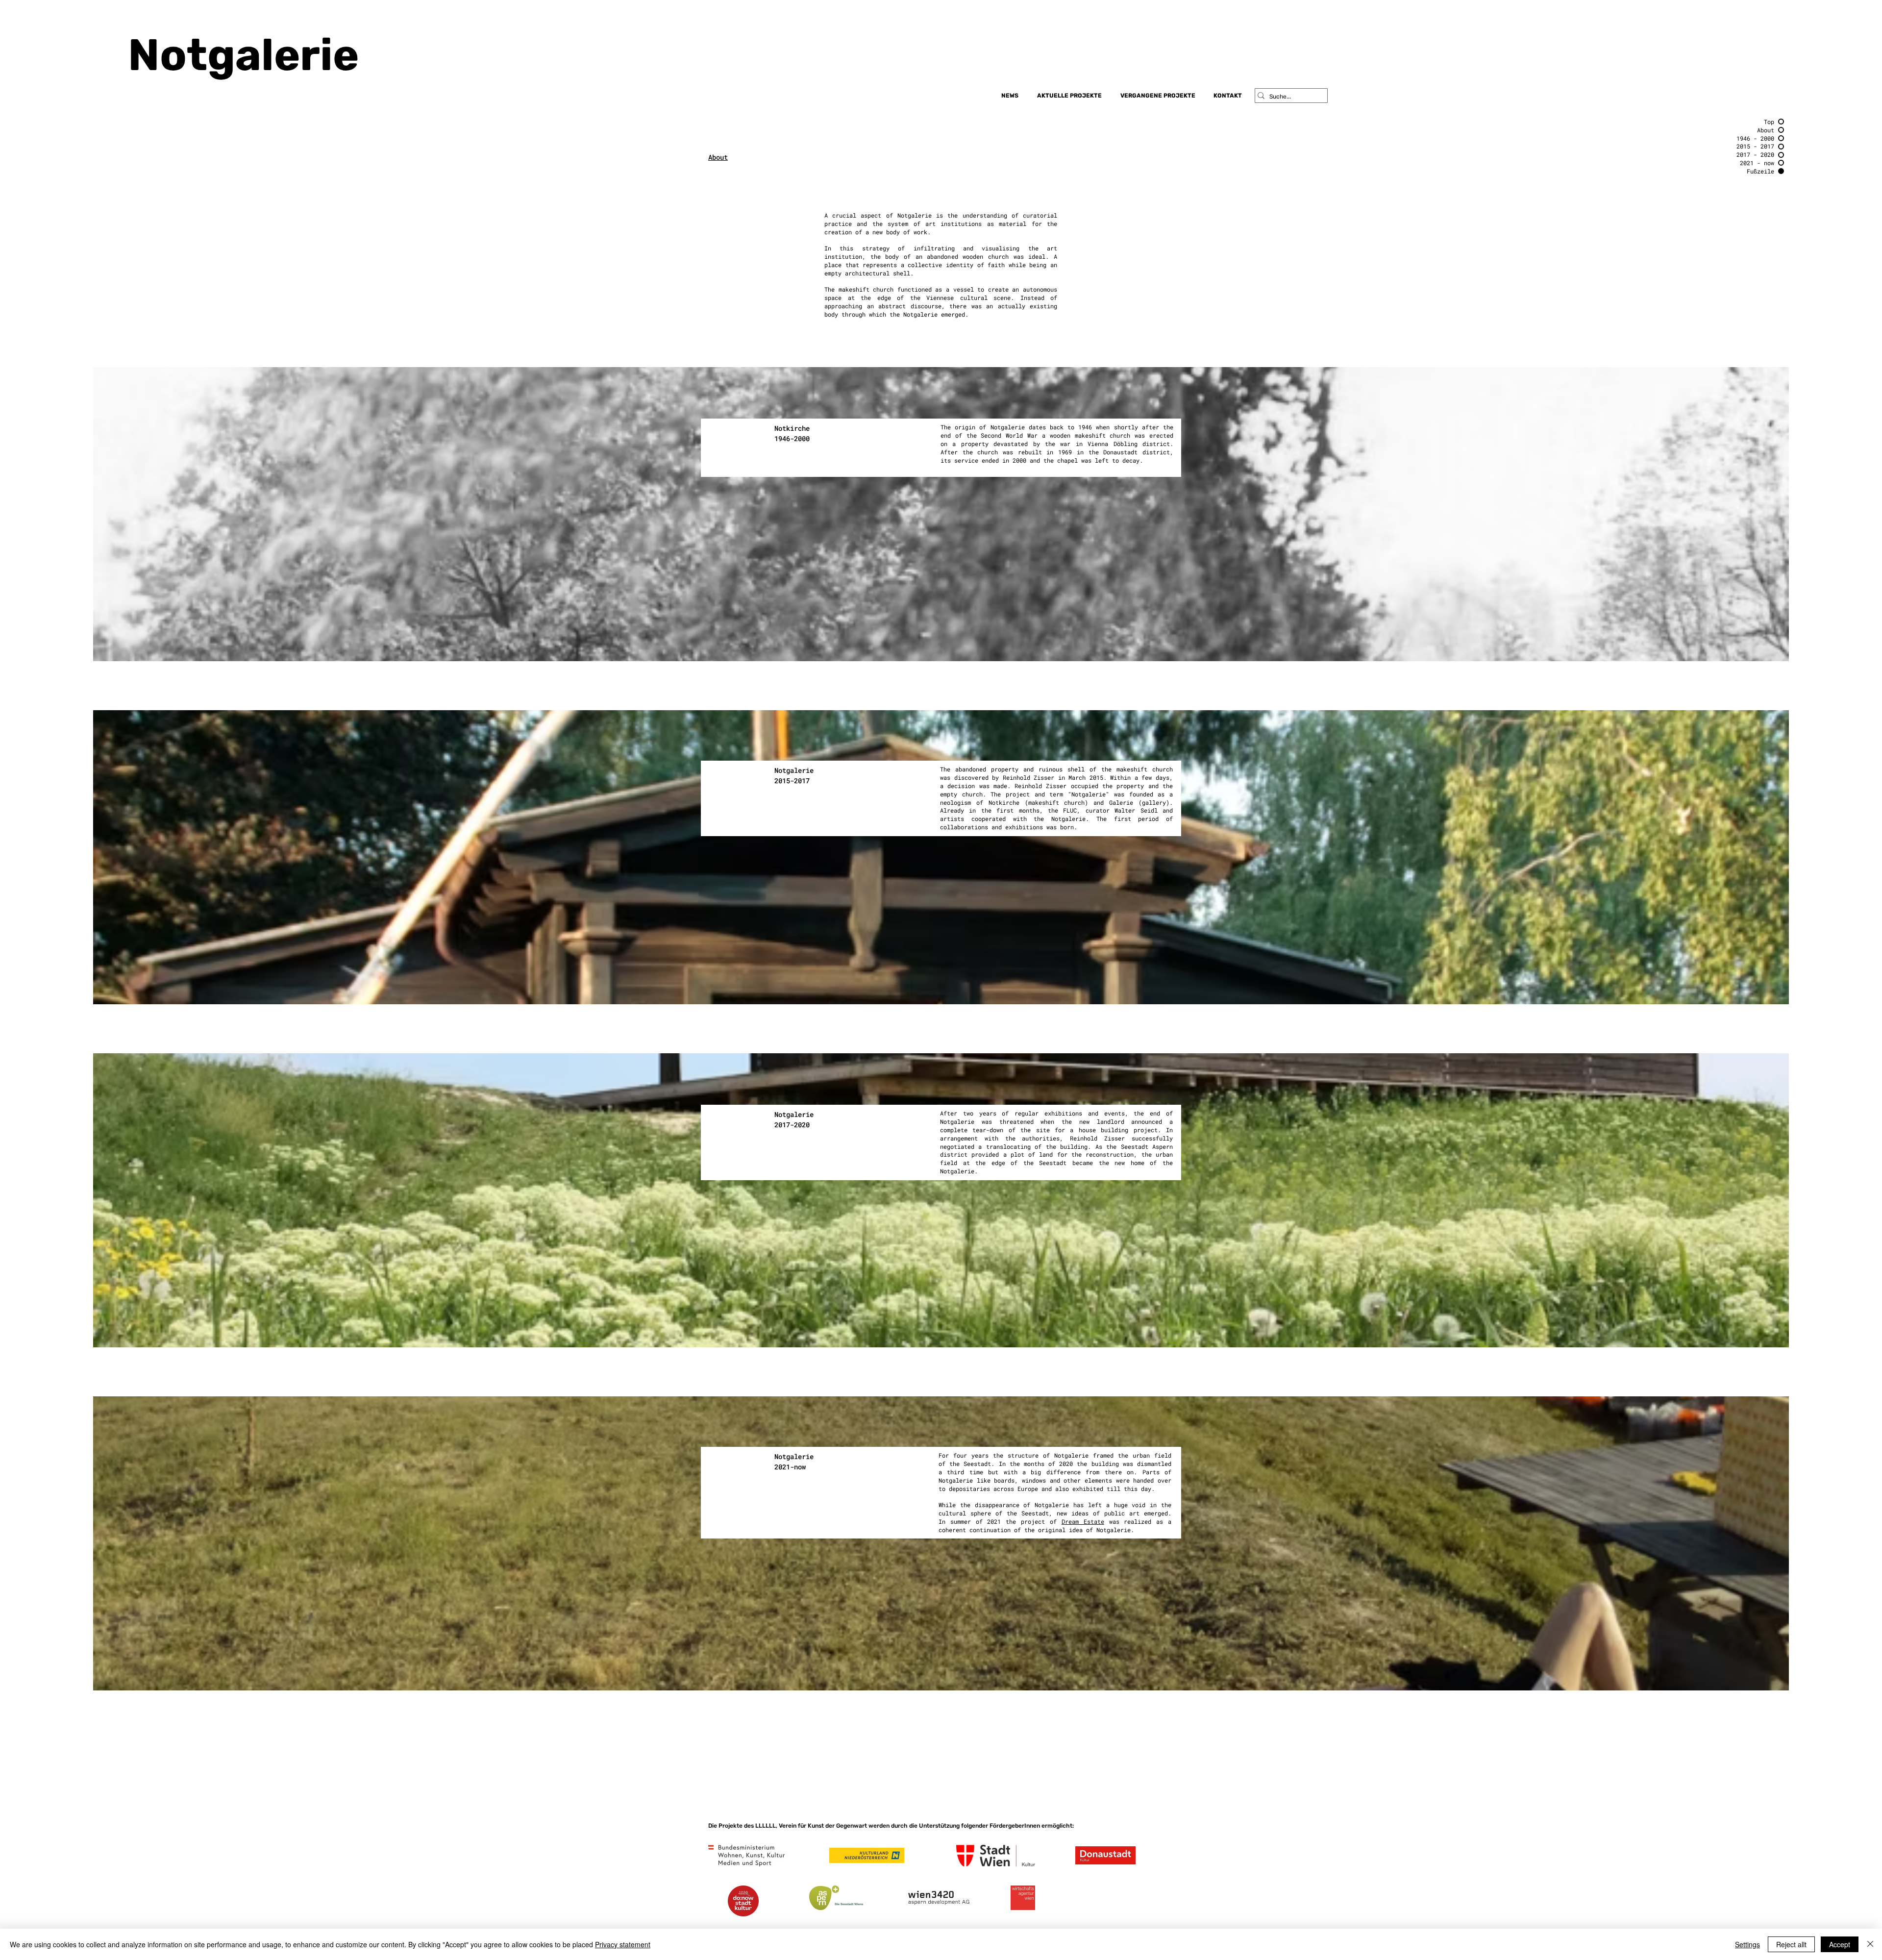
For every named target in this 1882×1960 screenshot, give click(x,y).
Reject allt (1791, 1944)
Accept (1840, 1944)
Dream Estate (1083, 1521)
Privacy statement (623, 1944)
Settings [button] (1747, 1944)
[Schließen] (1870, 1944)
